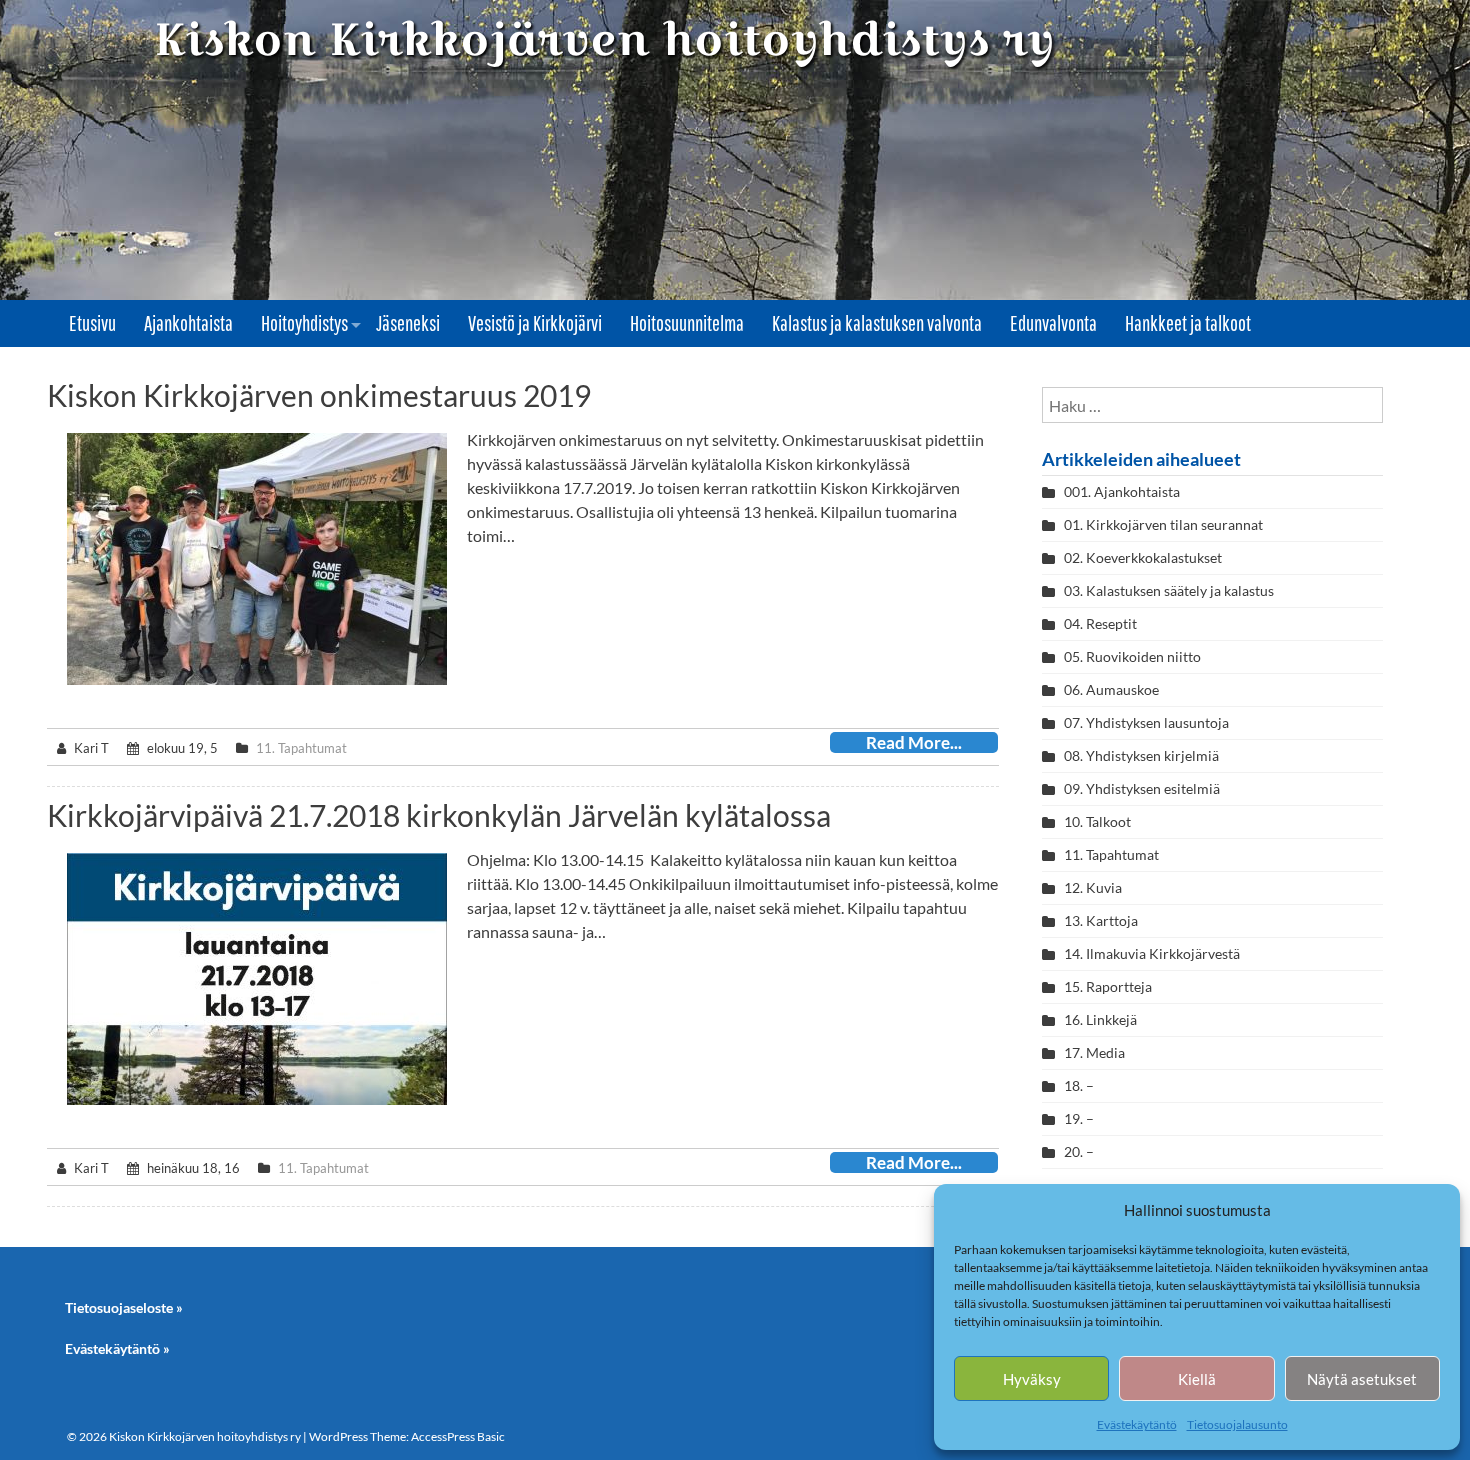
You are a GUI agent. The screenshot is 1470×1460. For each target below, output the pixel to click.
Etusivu (92, 323)
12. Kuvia (1093, 887)
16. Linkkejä (1100, 1019)
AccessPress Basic (458, 1436)
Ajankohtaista (188, 323)
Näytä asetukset (1362, 1379)
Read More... (914, 742)
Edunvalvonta (1053, 323)
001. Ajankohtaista (1122, 491)
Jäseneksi (408, 323)
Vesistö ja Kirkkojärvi (535, 323)
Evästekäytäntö (1137, 1424)
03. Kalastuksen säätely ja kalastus (1169, 590)
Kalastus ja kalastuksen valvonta (877, 323)
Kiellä (1197, 1379)
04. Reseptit (1100, 623)
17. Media (1094, 1052)
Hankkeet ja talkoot (1188, 323)
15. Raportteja (1108, 986)
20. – (1080, 1151)
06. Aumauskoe (1111, 689)
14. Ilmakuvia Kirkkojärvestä (1152, 953)
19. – (1079, 1118)
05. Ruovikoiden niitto (1132, 656)
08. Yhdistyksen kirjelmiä (1141, 755)
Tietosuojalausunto (1237, 1424)
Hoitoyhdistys (304, 323)
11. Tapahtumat (301, 748)
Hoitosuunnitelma (687, 323)
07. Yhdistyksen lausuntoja (1146, 722)
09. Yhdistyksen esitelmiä (1142, 788)
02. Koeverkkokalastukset (1143, 557)
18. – (1079, 1085)
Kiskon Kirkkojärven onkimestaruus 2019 (319, 395)
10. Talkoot (1097, 821)
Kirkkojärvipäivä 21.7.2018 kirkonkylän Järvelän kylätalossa (439, 815)
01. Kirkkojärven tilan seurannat (1163, 524)
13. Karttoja (1101, 920)
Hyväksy (1032, 1379)
